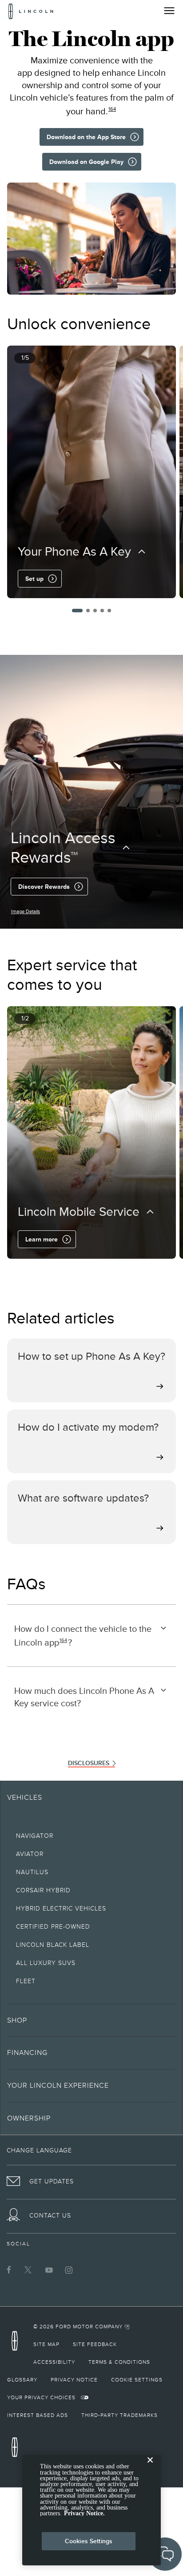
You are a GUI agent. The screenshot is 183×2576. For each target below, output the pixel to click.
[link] (82, 2327)
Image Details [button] (26, 911)
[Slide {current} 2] (88, 611)
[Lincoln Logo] (31, 11)
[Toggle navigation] (169, 11)
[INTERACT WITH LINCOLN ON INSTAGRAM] (69, 2270)
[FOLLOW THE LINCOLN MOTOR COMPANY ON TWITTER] (29, 2270)
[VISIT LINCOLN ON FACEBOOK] (9, 2270)
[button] (77, 611)
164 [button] (112, 109)
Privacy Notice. (84, 2513)
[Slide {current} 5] (109, 611)
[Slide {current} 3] (95, 611)
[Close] (150, 2467)
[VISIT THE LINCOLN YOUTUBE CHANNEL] (49, 2270)
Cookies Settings (89, 2541)
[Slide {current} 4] (102, 611)
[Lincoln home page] (17, 2344)
